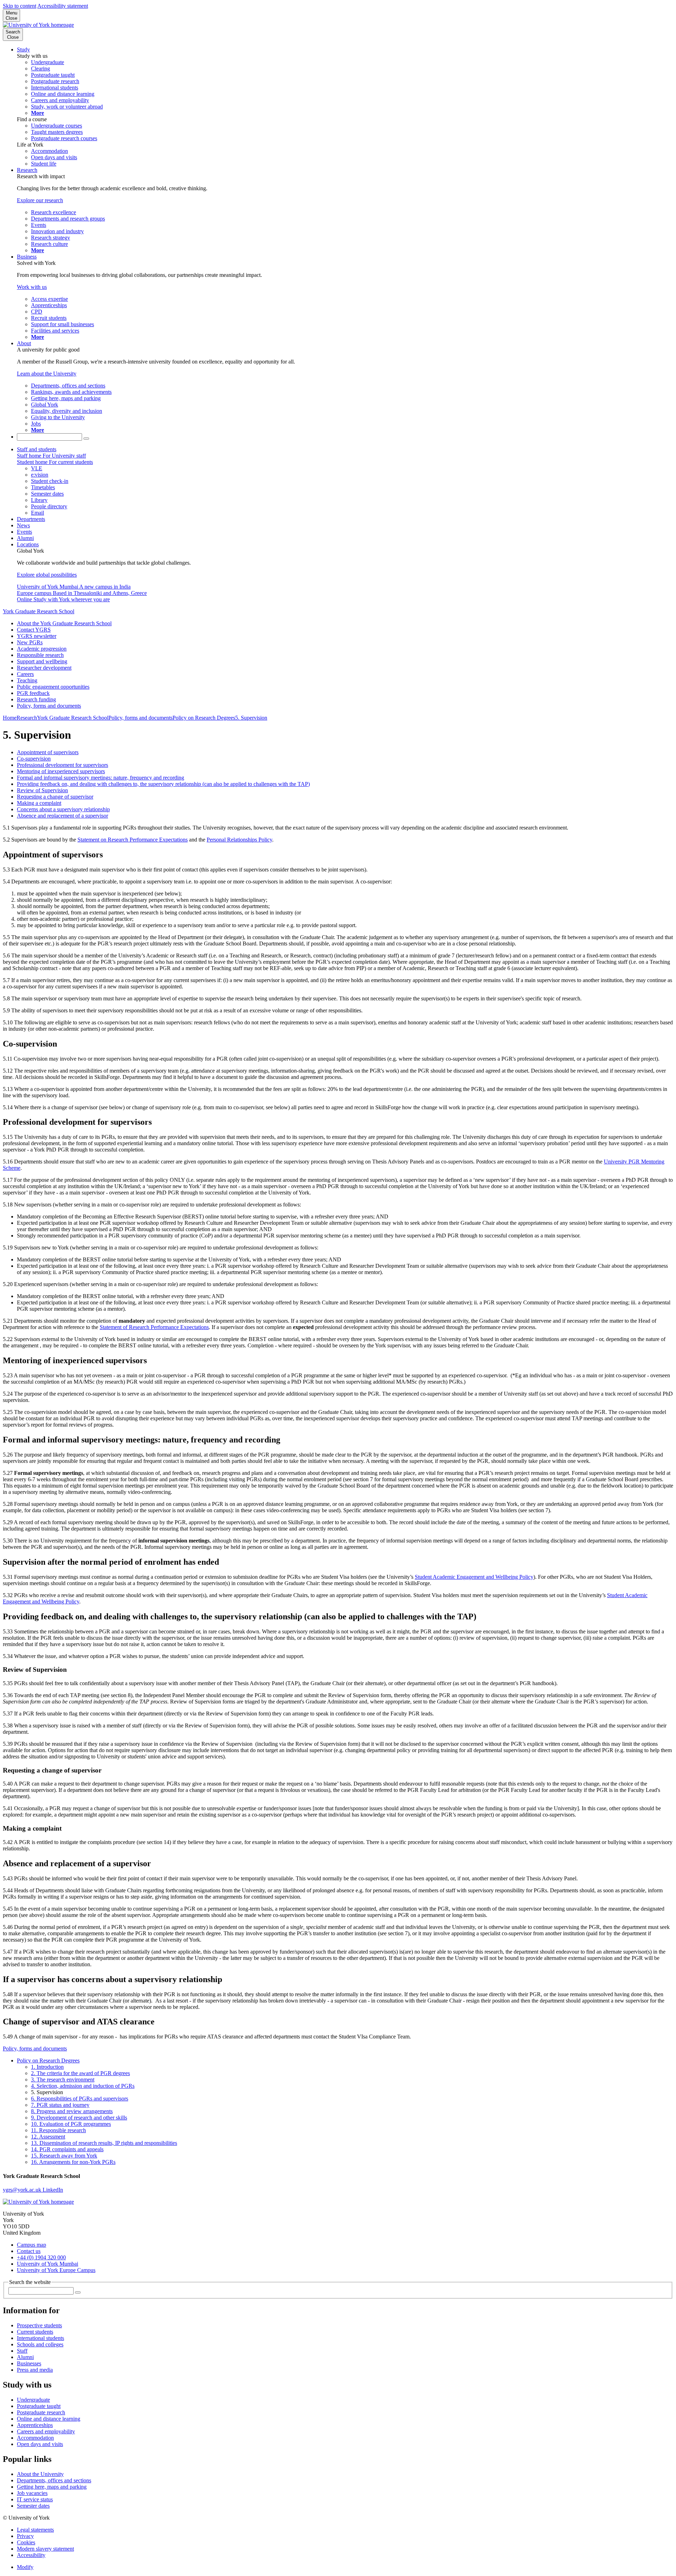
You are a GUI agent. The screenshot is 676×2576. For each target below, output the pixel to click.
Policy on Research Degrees (204, 718)
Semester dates (33, 2506)
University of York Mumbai (48, 2264)
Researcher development (44, 668)
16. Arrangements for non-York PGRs (73, 2162)
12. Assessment (48, 2137)
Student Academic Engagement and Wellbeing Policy (474, 1577)
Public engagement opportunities (53, 687)
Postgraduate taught (39, 2406)
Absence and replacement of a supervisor (62, 816)
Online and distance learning (49, 2419)
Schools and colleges (40, 2344)
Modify (25, 2567)
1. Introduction (47, 2067)
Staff (22, 2351)
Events (24, 532)
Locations (28, 544)
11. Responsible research (58, 2130)
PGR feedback (33, 693)
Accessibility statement (63, 6)
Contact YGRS (34, 630)
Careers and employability (46, 2431)
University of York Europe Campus (56, 2270)
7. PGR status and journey (60, 2105)
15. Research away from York (64, 2156)
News (23, 525)
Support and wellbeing (42, 661)
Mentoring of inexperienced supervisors (61, 771)
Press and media (35, 2370)
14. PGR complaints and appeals (67, 2149)
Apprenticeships (35, 2425)
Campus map (32, 2245)
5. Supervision (251, 718)
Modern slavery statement (45, 2549)
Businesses (29, 2363)
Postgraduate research (41, 2412)
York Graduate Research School (39, 611)
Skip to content (20, 6)
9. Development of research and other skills (79, 2118)
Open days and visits (40, 2444)
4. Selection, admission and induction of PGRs (83, 2086)
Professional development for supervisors (62, 765)
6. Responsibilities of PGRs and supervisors (80, 2099)
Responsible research (40, 655)
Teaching (27, 680)
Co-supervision (34, 759)
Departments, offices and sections (54, 2480)
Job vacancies (32, 2493)
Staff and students (37, 449)
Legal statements (35, 2530)
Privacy (25, 2536)
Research (27, 170)
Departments (31, 519)
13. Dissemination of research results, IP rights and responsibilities (104, 2143)
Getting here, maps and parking (52, 2487)
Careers (25, 674)
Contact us (29, 2251)
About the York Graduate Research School (64, 623)
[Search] (86, 439)
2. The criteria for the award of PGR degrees (80, 2073)
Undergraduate (33, 2400)
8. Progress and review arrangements (72, 2111)
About (24, 343)
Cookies (26, 2542)
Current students (35, 2332)
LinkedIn (53, 2190)
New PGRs (30, 642)
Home (10, 718)
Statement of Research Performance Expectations (154, 1327)
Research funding (36, 699)
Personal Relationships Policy (239, 840)
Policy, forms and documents (49, 706)
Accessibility (31, 2555)
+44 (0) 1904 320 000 (41, 2257)
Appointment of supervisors (48, 752)
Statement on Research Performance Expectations (133, 840)
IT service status (35, 2499)
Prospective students (39, 2325)
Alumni (25, 538)
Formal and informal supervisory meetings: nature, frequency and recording (101, 778)
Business (27, 257)
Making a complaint (39, 803)
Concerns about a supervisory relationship (63, 809)
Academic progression (42, 649)
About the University (40, 2474)
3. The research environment (63, 2080)
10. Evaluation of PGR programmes (71, 2124)
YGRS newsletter (37, 636)
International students (40, 2338)
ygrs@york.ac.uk (23, 2190)
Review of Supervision (42, 790)
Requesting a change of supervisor (55, 797)
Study (23, 49)
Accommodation (35, 2438)
